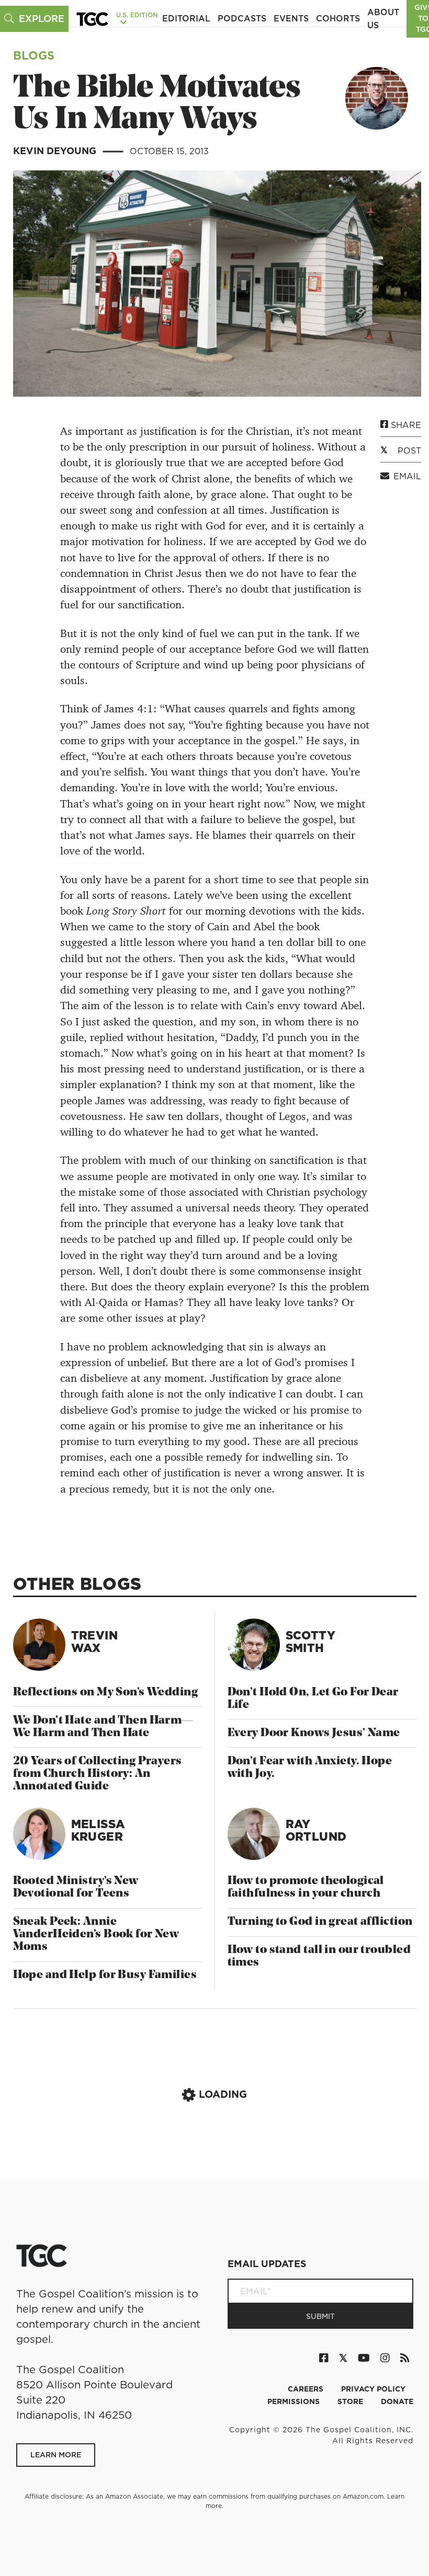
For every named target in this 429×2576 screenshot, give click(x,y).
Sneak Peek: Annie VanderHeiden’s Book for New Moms (96, 1934)
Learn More (56, 2455)
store (351, 2401)
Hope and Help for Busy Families (105, 1975)
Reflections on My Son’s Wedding (106, 1693)
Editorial (186, 18)
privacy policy (373, 2389)
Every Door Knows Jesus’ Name (314, 1733)
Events (291, 18)
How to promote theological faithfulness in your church (306, 1887)
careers (307, 2389)
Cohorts (338, 18)
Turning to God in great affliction (320, 1922)
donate (397, 2401)
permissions (295, 2401)
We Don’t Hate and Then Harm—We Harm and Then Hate (103, 1727)
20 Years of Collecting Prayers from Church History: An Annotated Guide (98, 1774)
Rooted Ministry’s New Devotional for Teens (76, 1887)
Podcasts (242, 18)
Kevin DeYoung (56, 151)
